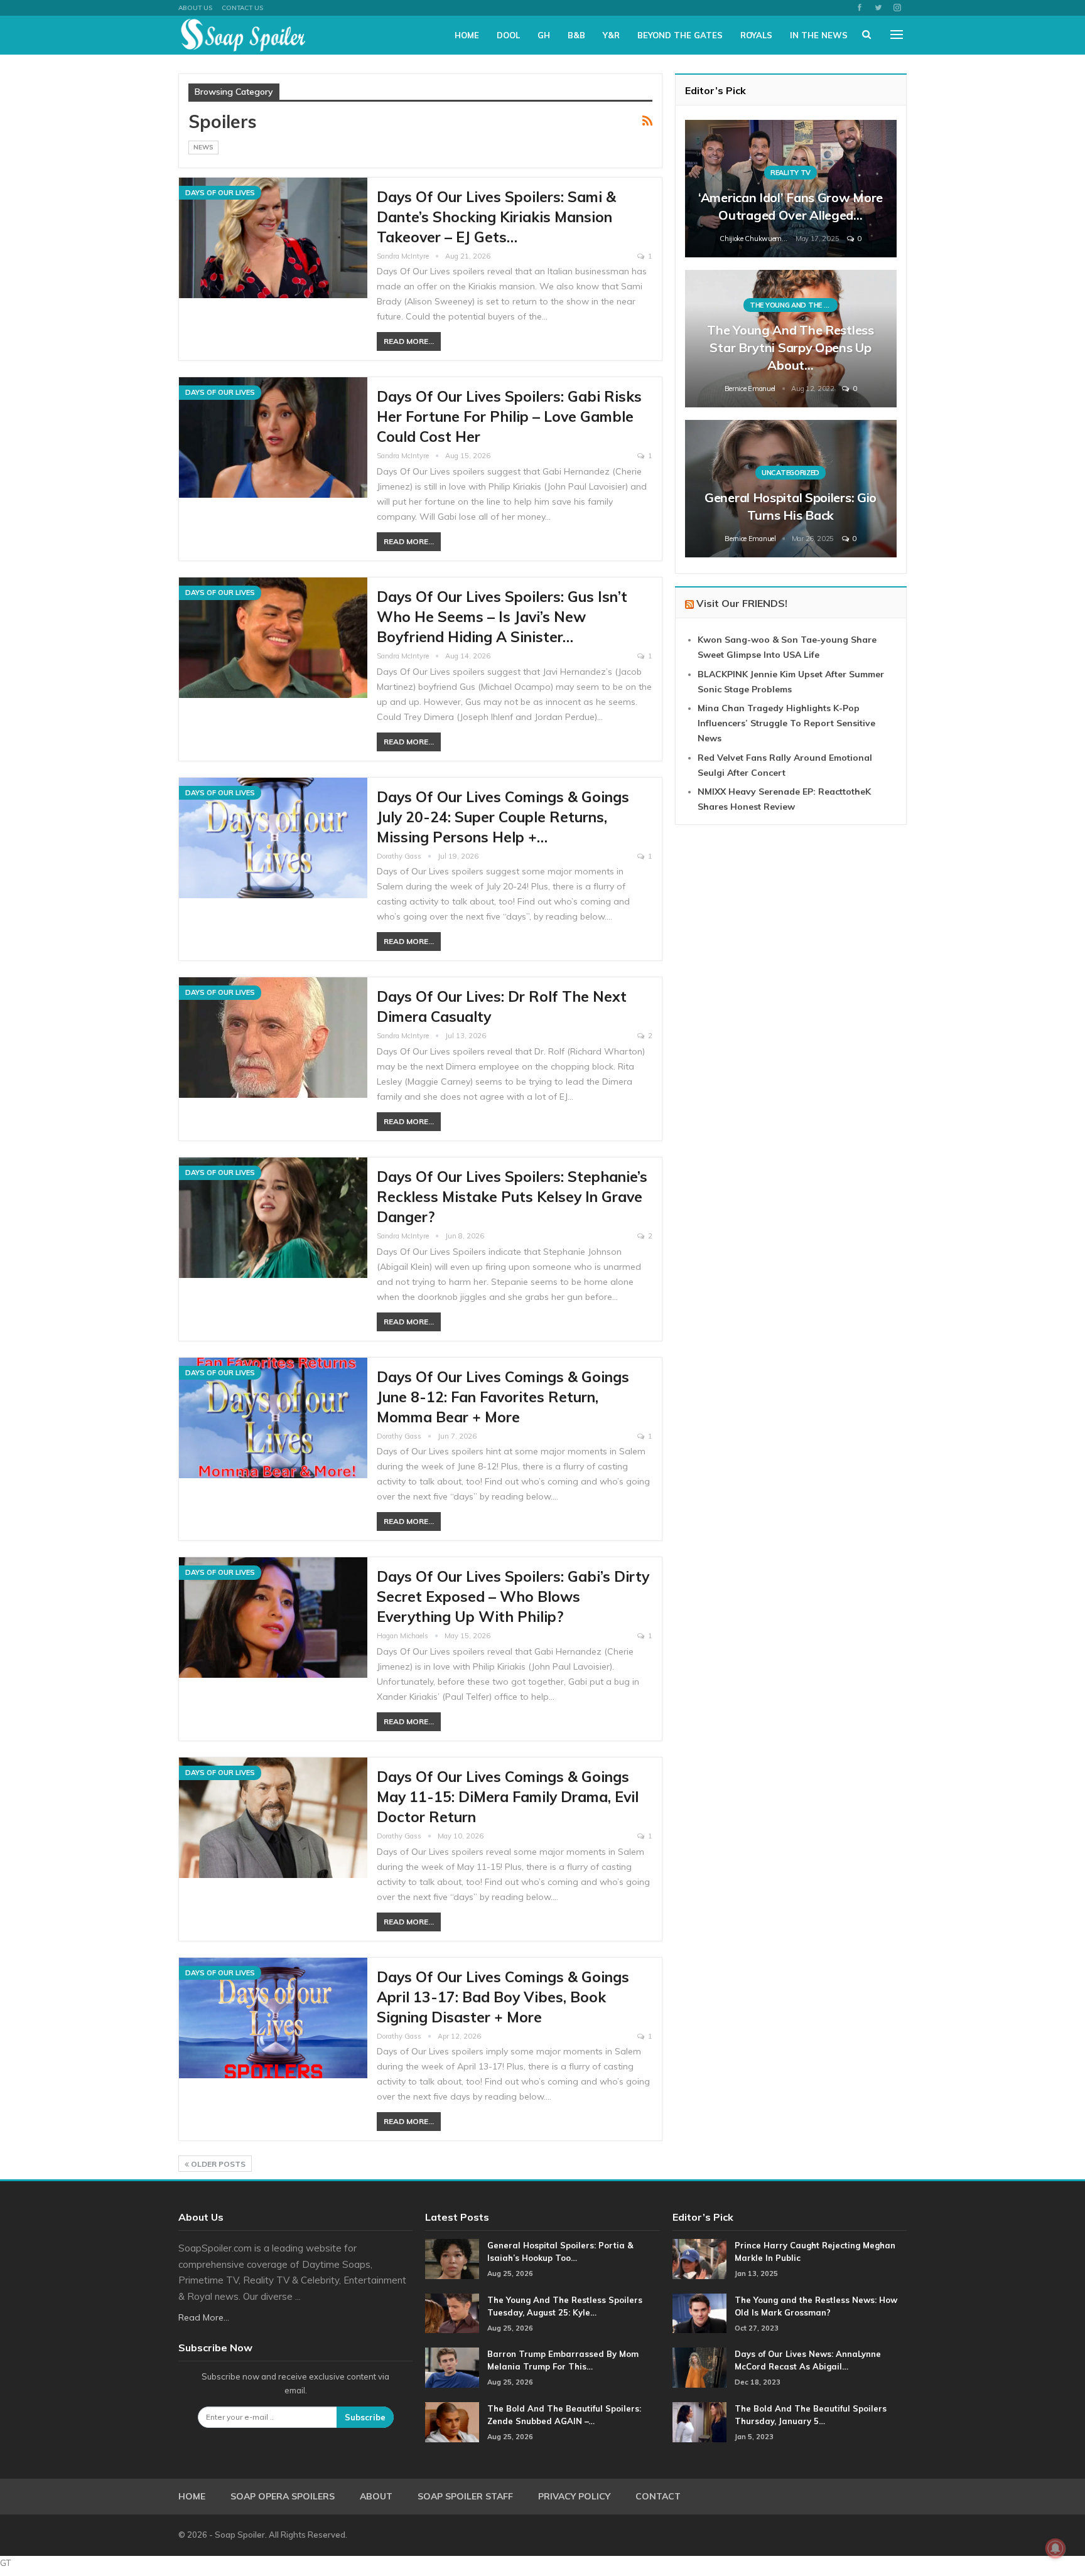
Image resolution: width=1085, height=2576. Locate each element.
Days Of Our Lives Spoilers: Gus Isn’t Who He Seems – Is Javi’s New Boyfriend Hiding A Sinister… (502, 617)
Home (467, 35)
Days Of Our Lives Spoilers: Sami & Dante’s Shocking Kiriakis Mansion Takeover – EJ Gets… (496, 217)
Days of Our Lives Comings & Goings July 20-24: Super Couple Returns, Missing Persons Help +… (503, 817)
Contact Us (242, 8)
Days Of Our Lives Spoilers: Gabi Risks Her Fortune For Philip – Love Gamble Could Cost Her (509, 416)
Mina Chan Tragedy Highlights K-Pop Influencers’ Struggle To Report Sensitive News (786, 723)
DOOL (508, 35)
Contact (658, 2496)
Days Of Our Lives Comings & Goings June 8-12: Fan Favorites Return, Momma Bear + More (503, 1397)
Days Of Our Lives (220, 193)
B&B (576, 35)
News (203, 147)
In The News (819, 35)
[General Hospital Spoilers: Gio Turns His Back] (791, 489)
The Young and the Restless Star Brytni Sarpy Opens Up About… (790, 347)
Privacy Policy (574, 2496)
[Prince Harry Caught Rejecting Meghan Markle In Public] (699, 2259)
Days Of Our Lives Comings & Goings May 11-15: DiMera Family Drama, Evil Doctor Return (508, 1797)
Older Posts (217, 2164)
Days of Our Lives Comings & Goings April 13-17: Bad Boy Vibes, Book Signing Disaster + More (503, 1997)
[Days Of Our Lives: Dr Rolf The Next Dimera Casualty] (273, 1038)
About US (195, 8)
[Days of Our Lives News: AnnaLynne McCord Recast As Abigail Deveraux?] (699, 2368)
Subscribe (365, 2417)
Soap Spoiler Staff (465, 2496)
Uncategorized (791, 473)
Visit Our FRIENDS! (742, 603)
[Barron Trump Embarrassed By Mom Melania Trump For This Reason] (452, 2368)
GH (544, 35)
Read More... (409, 341)
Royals (756, 35)
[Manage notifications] (1055, 2548)
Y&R (611, 35)
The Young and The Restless (794, 305)
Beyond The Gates (680, 35)
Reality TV (791, 173)
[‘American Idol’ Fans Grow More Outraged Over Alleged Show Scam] (791, 189)
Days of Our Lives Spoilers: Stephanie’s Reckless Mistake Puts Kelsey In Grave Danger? (512, 1197)
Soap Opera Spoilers (283, 2496)
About (376, 2496)
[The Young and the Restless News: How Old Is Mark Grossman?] (699, 2314)
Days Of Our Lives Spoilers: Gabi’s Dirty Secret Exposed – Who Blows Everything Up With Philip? (513, 1597)
